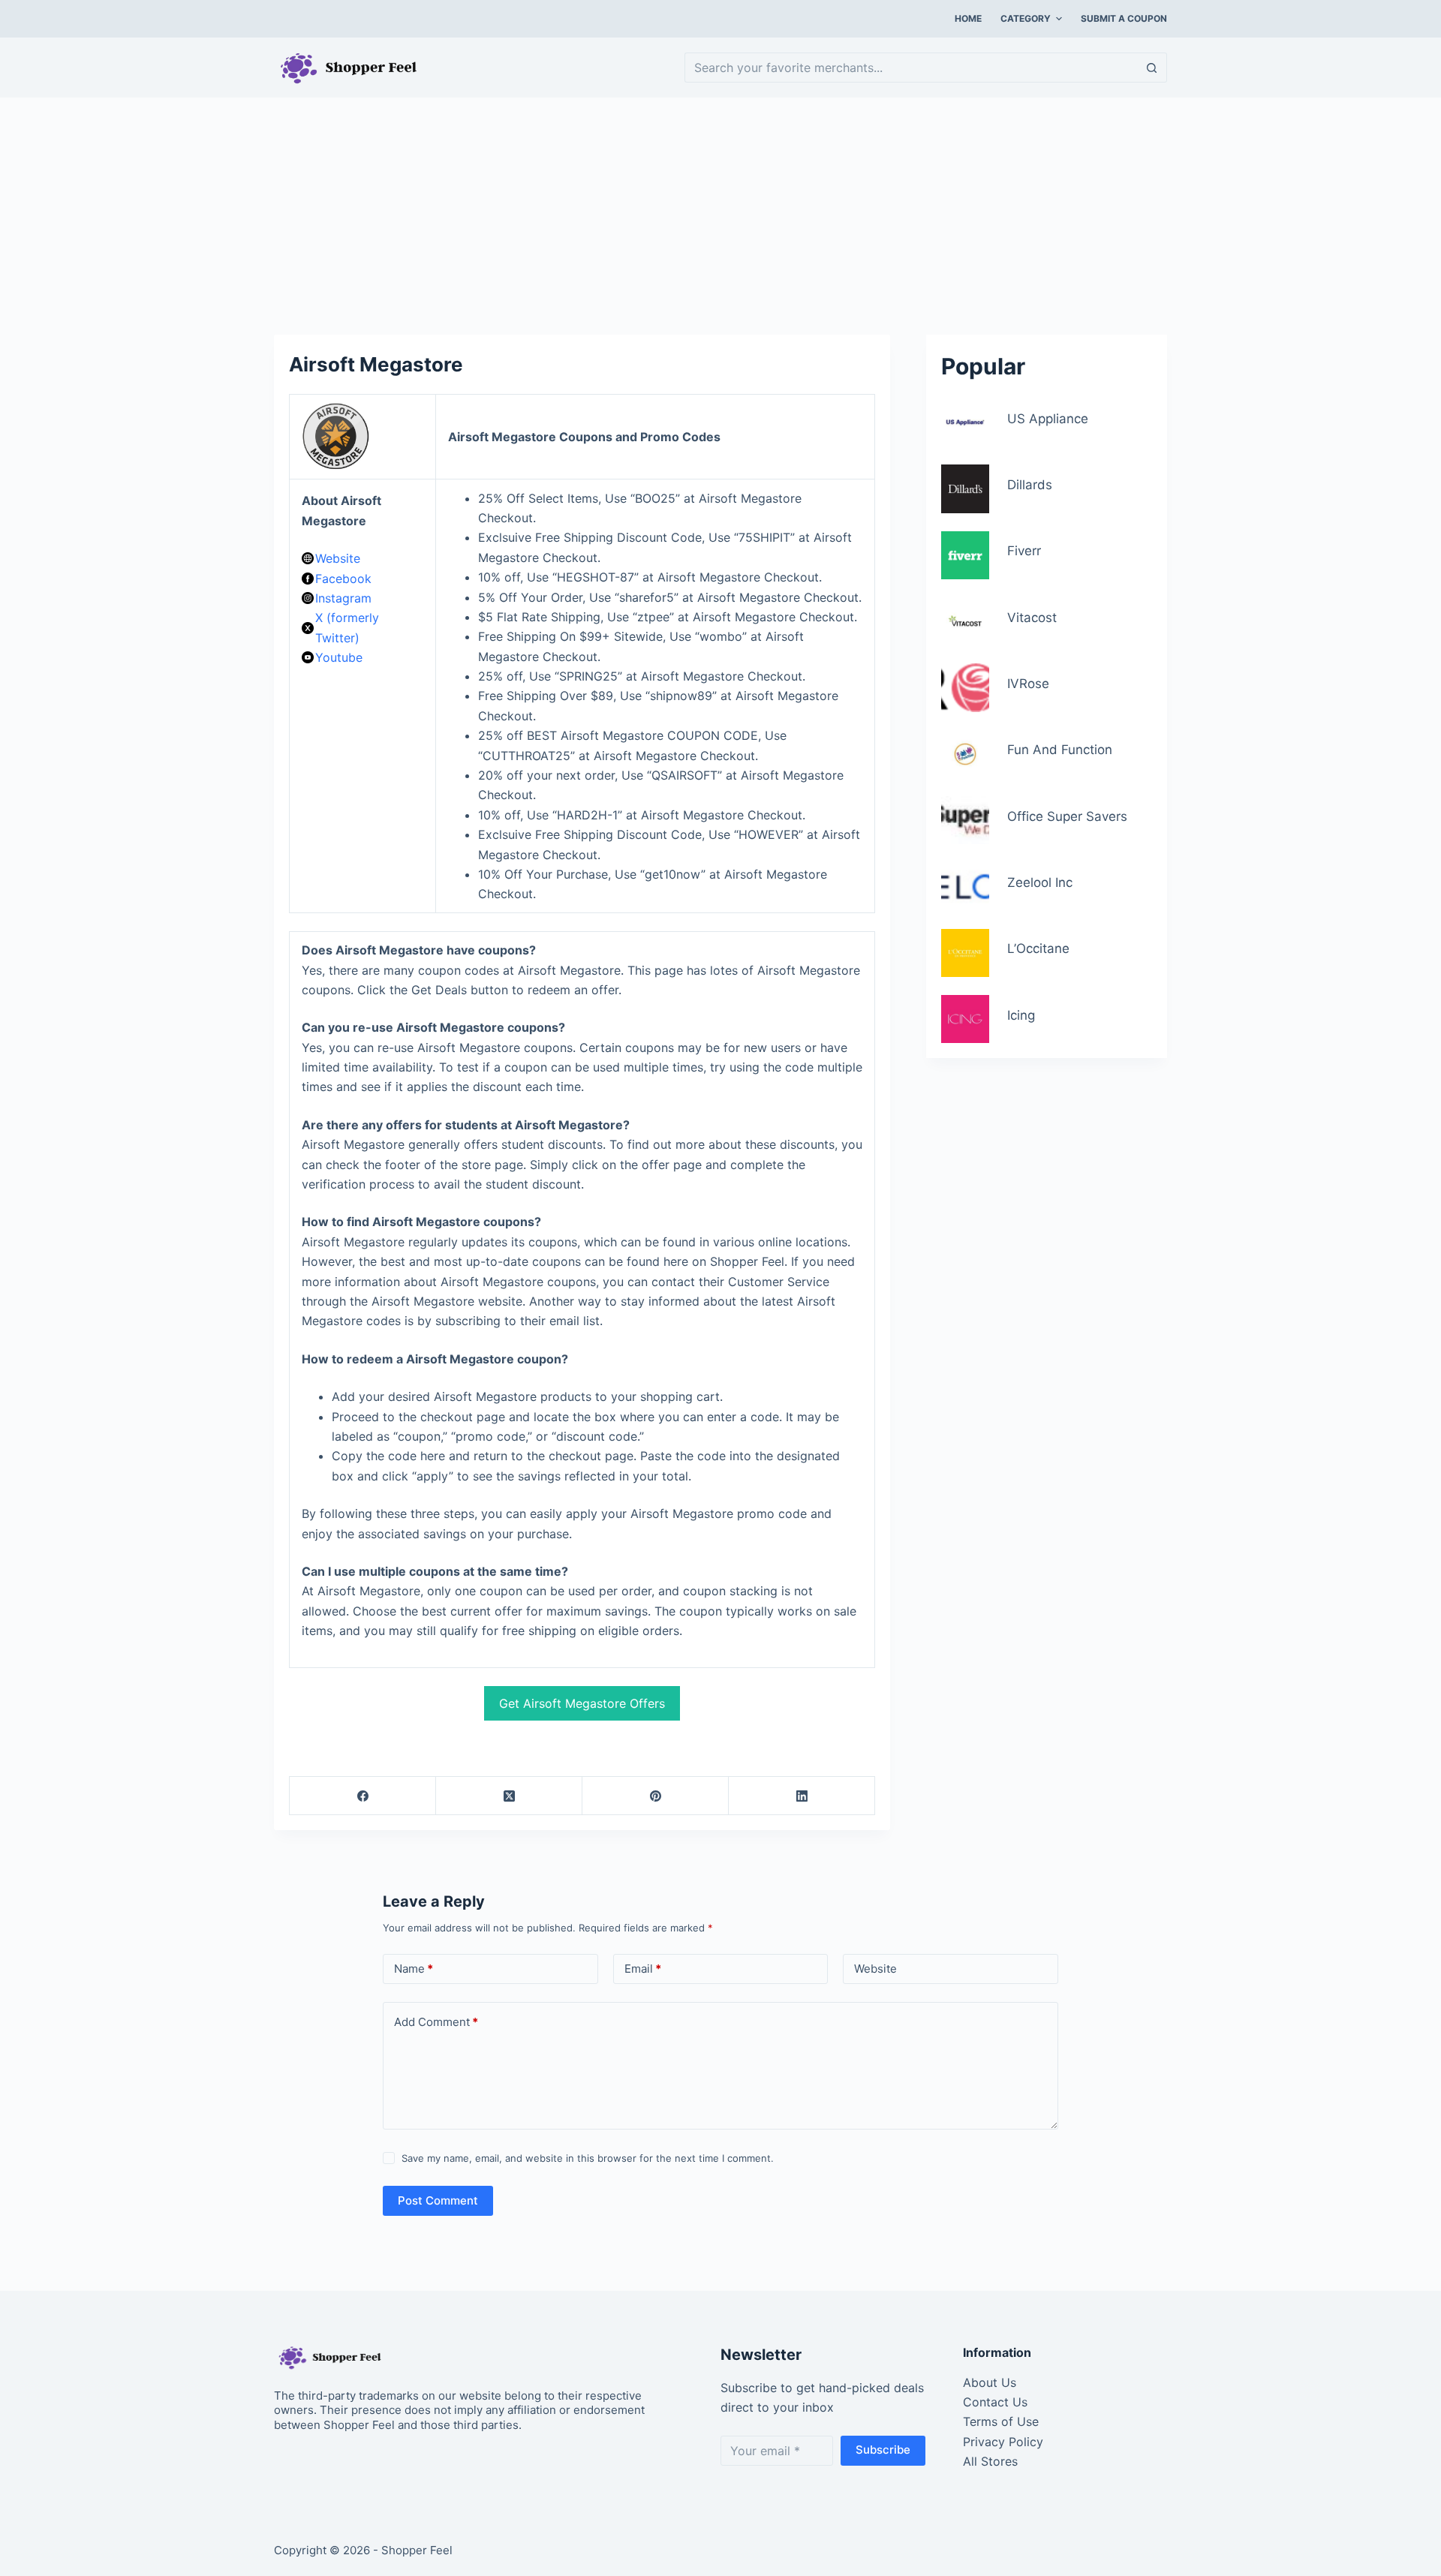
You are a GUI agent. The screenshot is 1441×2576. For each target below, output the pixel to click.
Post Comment (438, 2200)
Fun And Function (1060, 750)
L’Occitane (1038, 948)
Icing (1021, 1015)
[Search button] (1152, 68)
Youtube (339, 657)
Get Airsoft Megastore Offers (582, 1703)
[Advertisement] (720, 209)
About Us (990, 2382)
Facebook (343, 579)
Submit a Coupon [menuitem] (1124, 18)
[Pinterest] (656, 1796)
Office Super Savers (1067, 816)
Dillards (1030, 485)
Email (643, 1969)
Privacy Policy (1003, 2442)
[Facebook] (363, 1796)
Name (414, 1969)
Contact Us (995, 2402)
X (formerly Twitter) (347, 627)
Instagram (343, 598)
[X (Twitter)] (509, 1796)
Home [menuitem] (968, 18)
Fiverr (1024, 551)
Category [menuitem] (1026, 18)
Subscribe (883, 2450)
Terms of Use (1001, 2421)
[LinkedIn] (802, 1796)
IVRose (1028, 684)
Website (338, 558)
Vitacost (1032, 618)
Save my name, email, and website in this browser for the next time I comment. (588, 2158)
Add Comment (436, 2022)
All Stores (990, 2461)
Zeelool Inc (1040, 882)
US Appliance (1048, 419)
